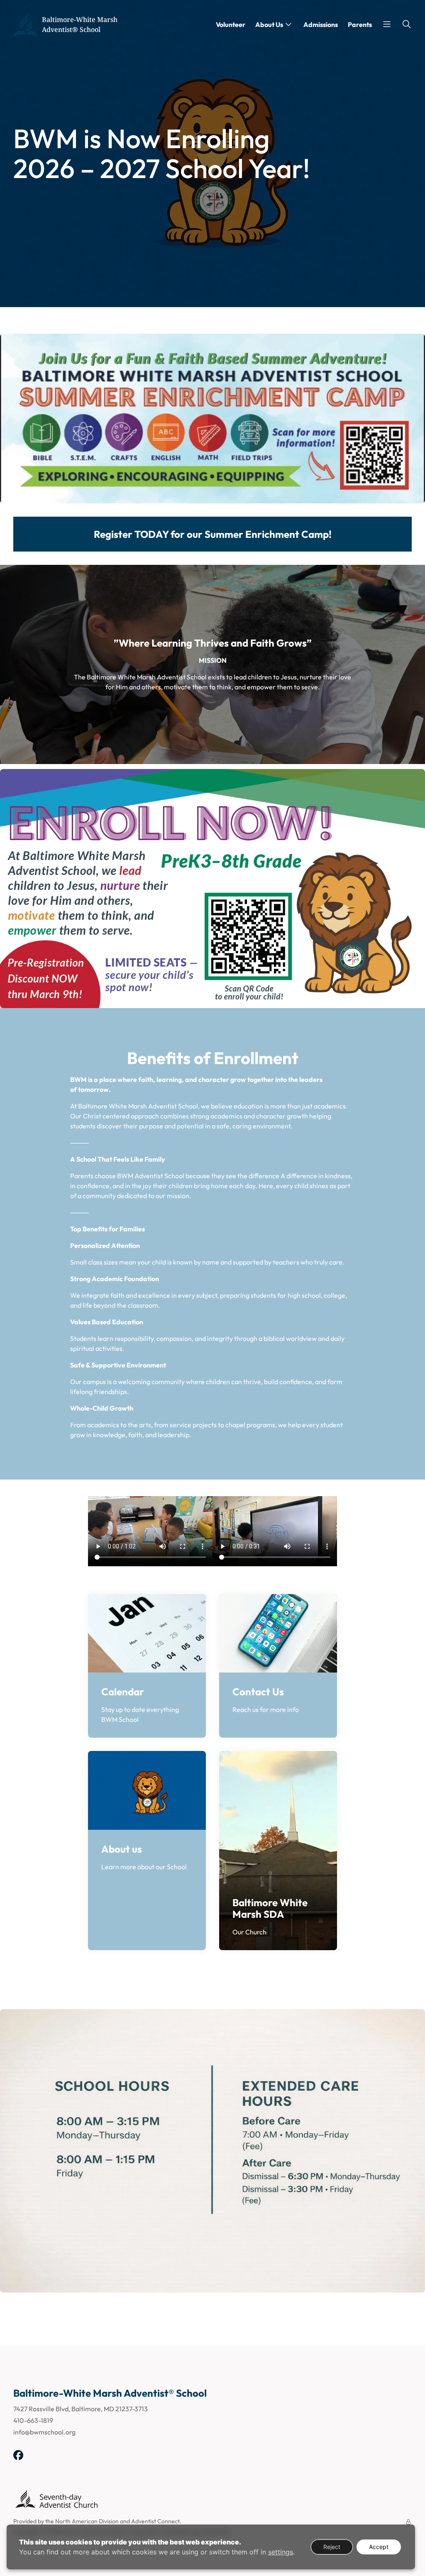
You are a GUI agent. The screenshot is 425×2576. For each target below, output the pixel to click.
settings (281, 2552)
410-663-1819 (33, 2420)
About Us (269, 24)
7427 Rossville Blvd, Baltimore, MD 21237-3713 (81, 2409)
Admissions (321, 24)
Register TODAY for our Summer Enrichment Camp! (213, 534)
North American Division (87, 2521)
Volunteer (231, 24)
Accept (379, 2547)
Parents (360, 24)
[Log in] (408, 2522)
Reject (332, 2547)
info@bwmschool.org (44, 2432)
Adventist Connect (155, 2521)
